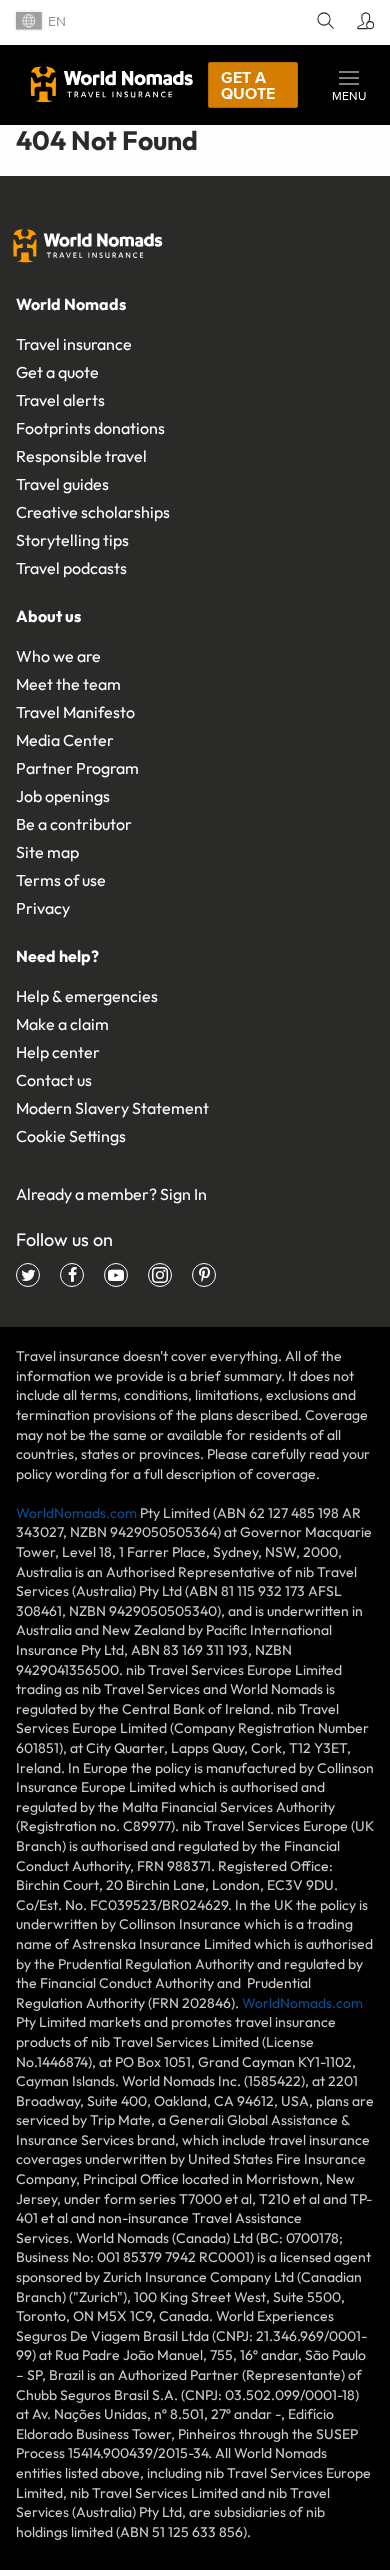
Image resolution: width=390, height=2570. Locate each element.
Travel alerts (60, 400)
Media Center (65, 740)
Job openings (63, 796)
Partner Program (77, 768)
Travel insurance (74, 344)
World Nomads (112, 84)
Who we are (58, 656)
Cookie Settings (71, 1136)
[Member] (362, 22)
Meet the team (68, 684)
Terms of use (61, 880)
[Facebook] (72, 1275)
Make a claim (62, 1024)
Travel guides (62, 484)
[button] (349, 85)
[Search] (322, 22)
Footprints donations (90, 428)
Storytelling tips (72, 540)
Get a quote (248, 85)
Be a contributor (74, 824)
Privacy (43, 908)
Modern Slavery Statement (112, 1108)
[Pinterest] (204, 1275)
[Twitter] (28, 1275)
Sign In (183, 1194)
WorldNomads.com (76, 1513)
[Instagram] (160, 1275)
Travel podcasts (71, 568)
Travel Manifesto (75, 712)
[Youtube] (116, 1275)
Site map (47, 852)
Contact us (54, 1080)
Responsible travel (81, 456)
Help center (58, 1052)
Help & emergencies (87, 996)
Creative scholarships (93, 512)
